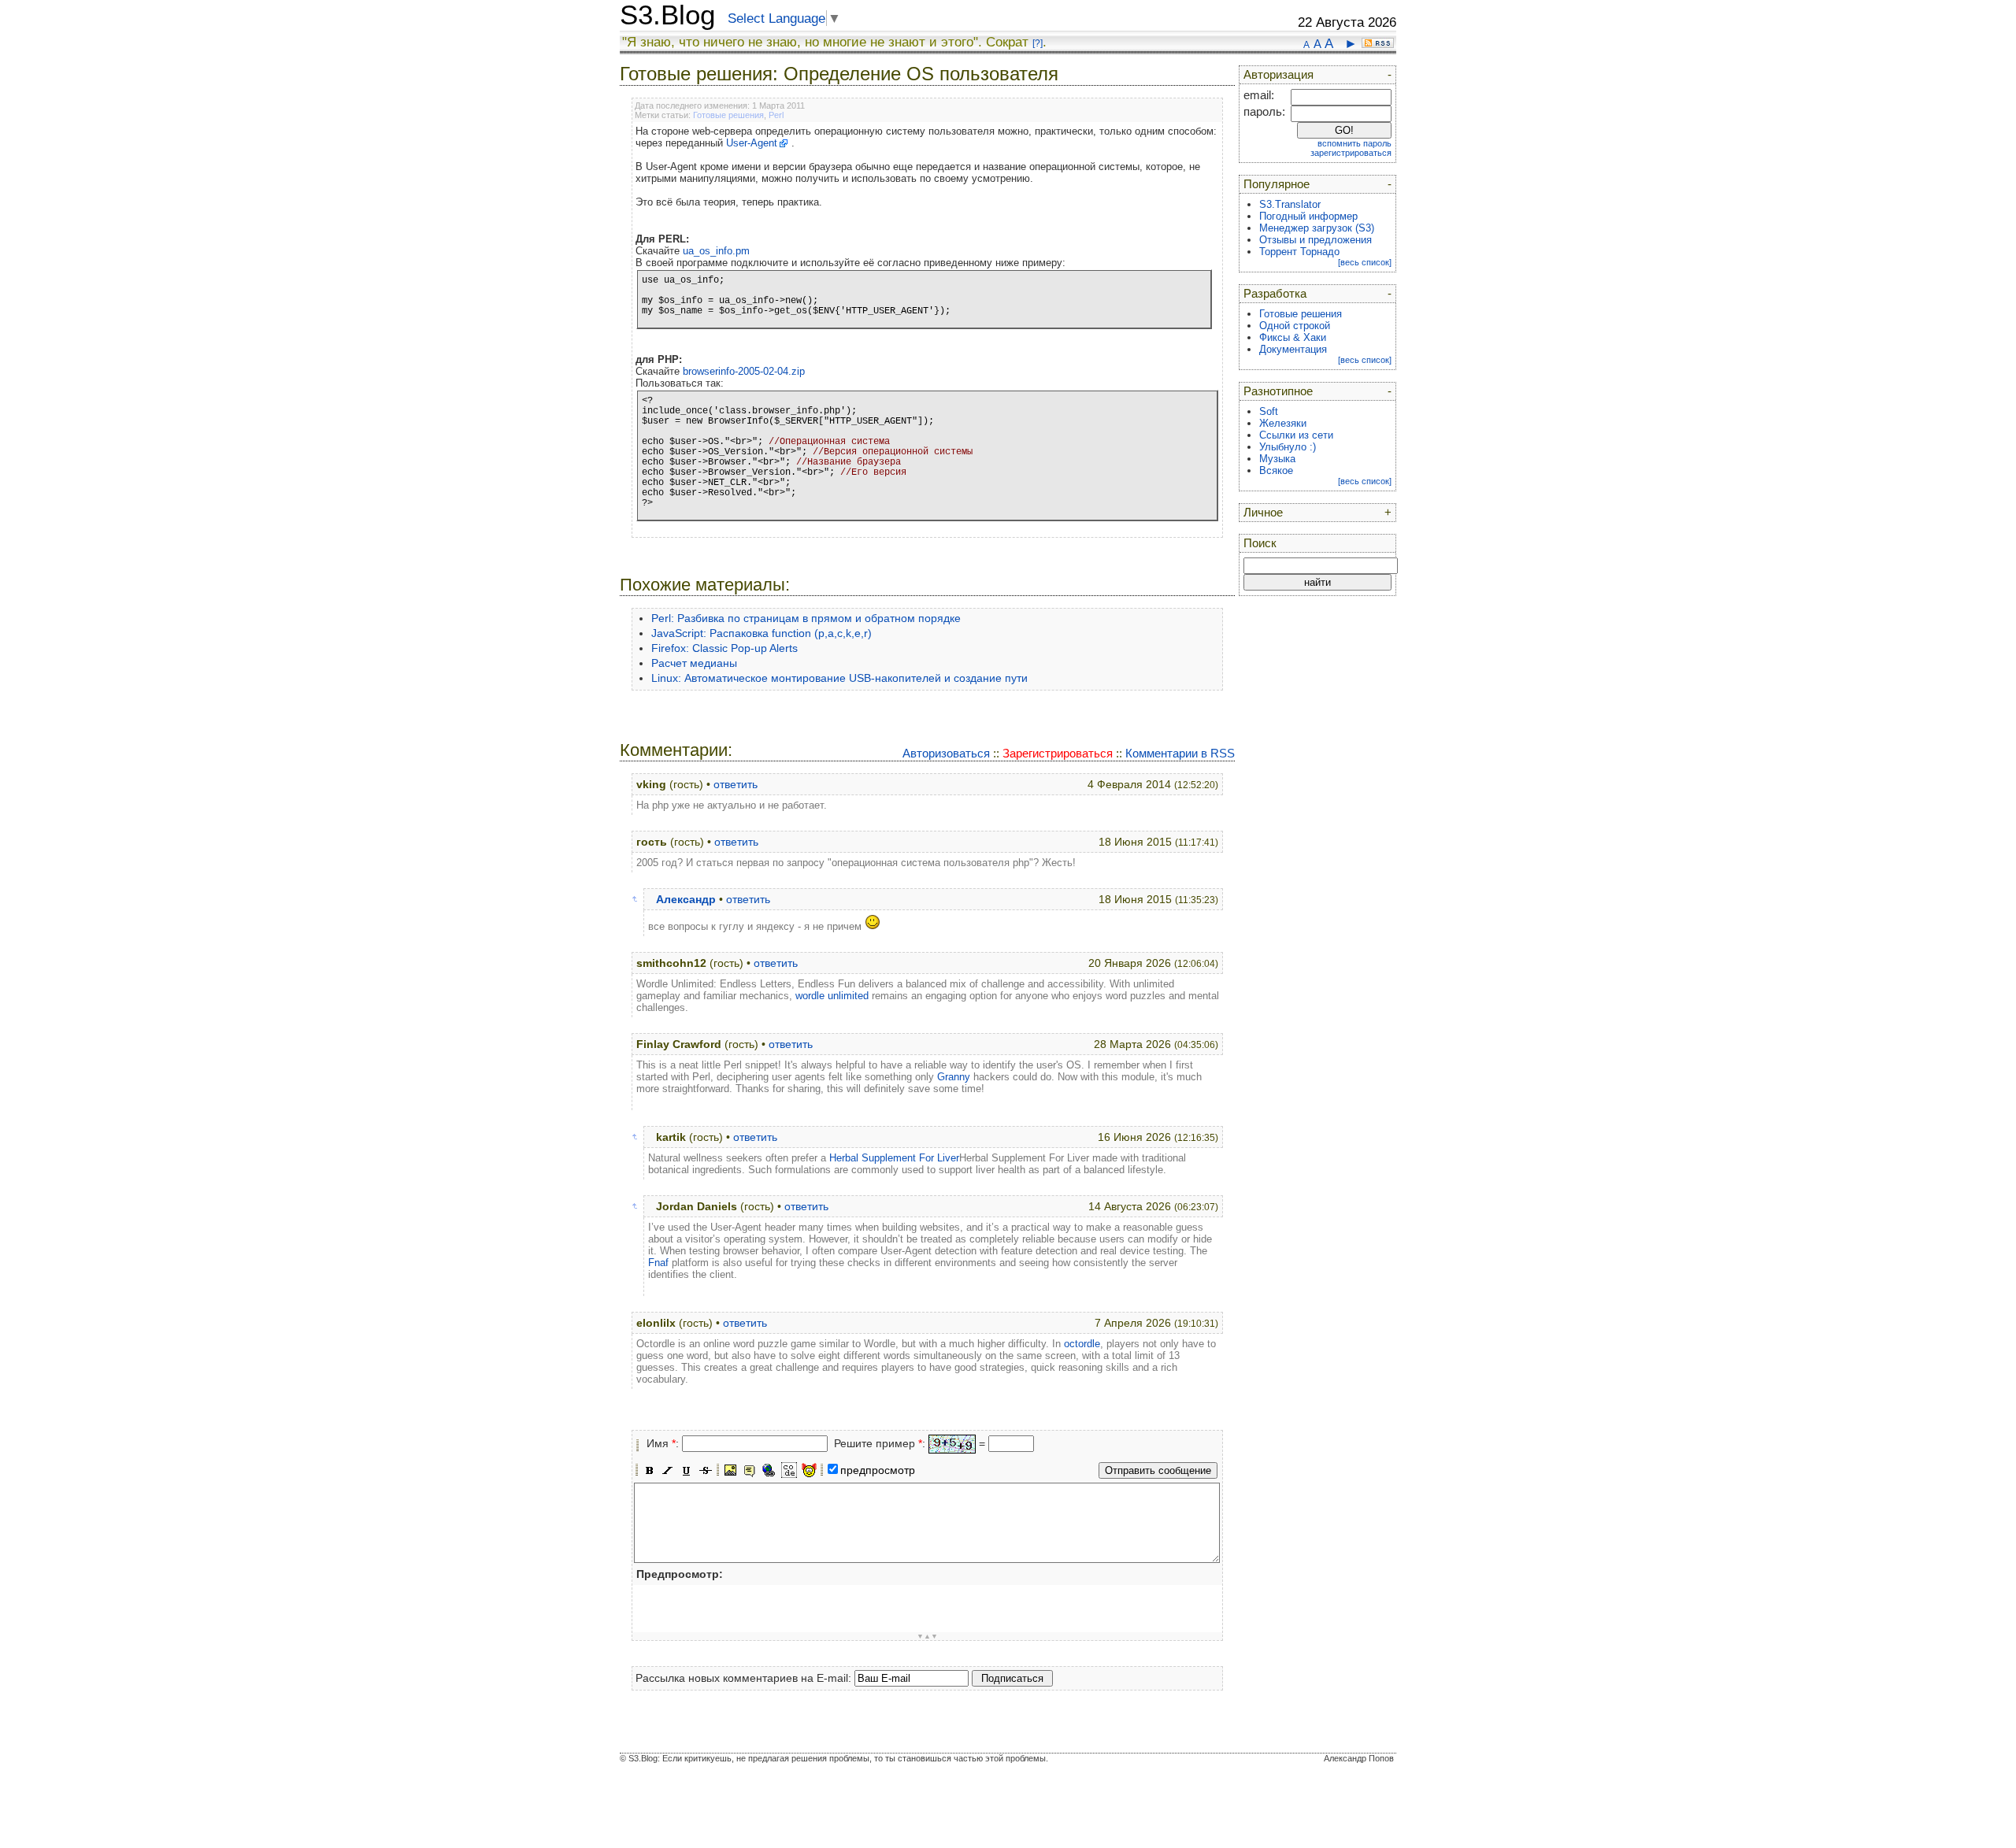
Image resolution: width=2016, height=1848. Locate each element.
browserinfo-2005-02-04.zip (744, 371)
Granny (954, 1077)
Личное (1263, 513)
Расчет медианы (694, 663)
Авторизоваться (946, 753)
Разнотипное (1278, 391)
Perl (776, 115)
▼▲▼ (927, 1636)
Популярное (1277, 184)
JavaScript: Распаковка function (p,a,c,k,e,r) (762, 633)
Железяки (1283, 423)
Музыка (1277, 459)
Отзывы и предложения (1316, 240)
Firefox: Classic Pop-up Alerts (724, 648)
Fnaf (658, 1263)
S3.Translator (1290, 204)
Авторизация (1279, 75)
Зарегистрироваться (1058, 753)
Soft (1269, 411)
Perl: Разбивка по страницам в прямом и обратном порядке (806, 618)
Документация (1293, 349)
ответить (736, 784)
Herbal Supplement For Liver (894, 1158)
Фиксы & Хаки (1293, 337)
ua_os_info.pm (716, 251)
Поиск (1260, 543)
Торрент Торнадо (1299, 252)
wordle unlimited (832, 996)
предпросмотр (878, 1470)
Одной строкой (1295, 326)
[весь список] (1365, 262)
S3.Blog (667, 15)
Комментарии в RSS (1180, 753)
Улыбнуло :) (1288, 447)
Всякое (1276, 470)
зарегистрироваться (1351, 153)
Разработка (1275, 294)
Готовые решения (728, 115)
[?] (1038, 43)
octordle (1082, 1344)
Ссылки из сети (1296, 435)
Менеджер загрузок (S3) (1317, 228)
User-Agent (752, 143)
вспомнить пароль (1354, 143)
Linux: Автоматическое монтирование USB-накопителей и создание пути (839, 678)
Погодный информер (1308, 216)
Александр (686, 899)
